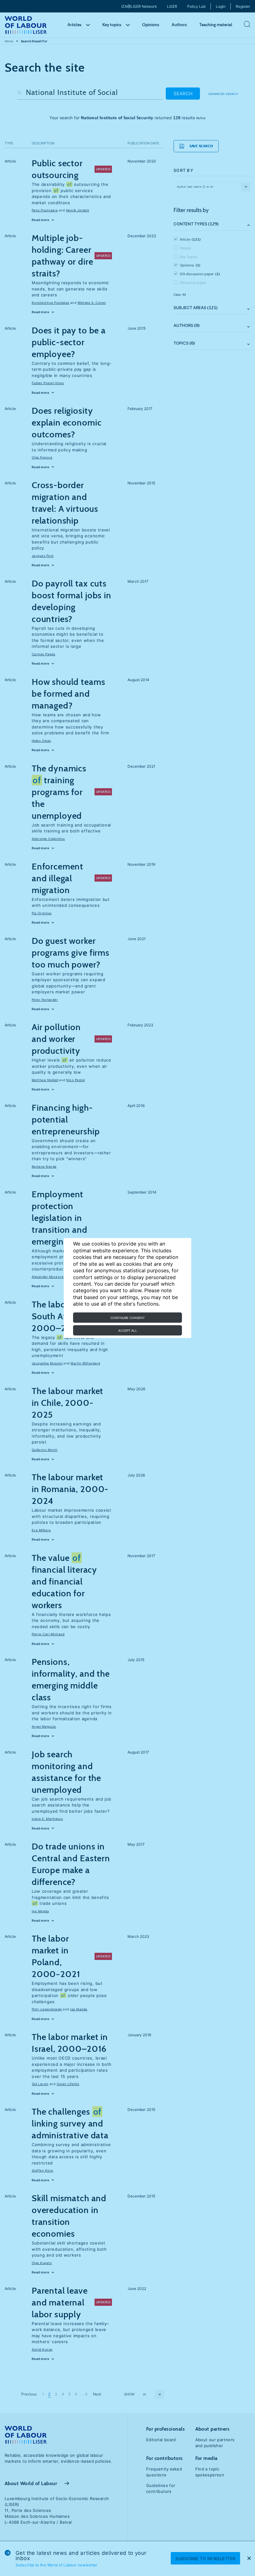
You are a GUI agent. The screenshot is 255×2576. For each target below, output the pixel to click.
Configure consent (127, 1318)
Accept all (128, 1330)
